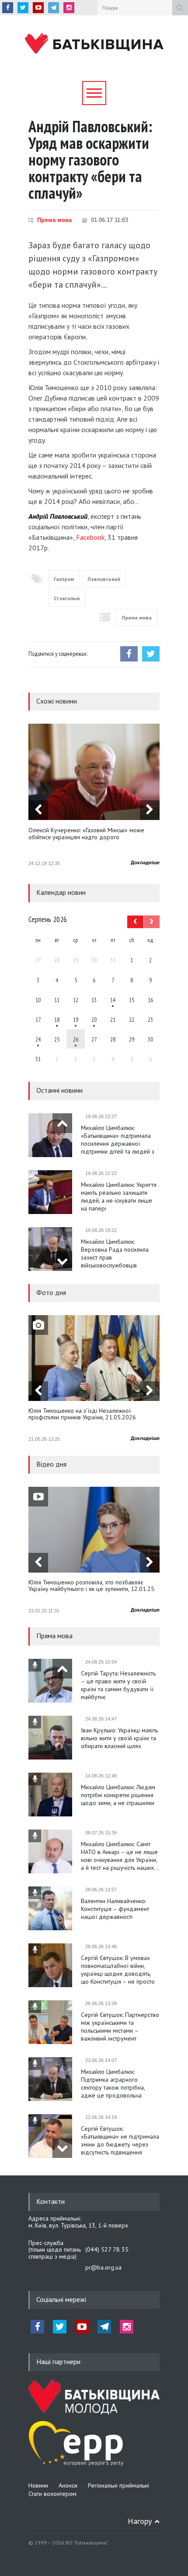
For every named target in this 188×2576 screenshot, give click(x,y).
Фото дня (51, 1292)
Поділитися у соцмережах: (58, 654)
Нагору (140, 2521)
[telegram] (54, 8)
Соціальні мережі (61, 2299)
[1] (113, 999)
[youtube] (38, 8)
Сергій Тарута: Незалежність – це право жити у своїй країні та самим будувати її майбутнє (118, 1685)
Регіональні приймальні (118, 2485)
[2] (57, 1019)
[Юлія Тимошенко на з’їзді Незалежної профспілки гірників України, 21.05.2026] (94, 1358)
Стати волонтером (52, 2494)
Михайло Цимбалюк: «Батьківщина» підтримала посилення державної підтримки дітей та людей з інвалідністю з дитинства (118, 1140)
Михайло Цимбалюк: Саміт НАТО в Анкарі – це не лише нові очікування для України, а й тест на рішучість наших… (120, 1856)
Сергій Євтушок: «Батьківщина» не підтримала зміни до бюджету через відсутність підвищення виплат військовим (120, 2140)
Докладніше (145, 862)
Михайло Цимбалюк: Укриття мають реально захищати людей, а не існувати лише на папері (119, 1197)
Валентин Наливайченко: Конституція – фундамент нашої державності (115, 1909)
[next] (150, 810)
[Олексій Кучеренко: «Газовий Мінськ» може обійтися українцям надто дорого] (94, 772)
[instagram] (69, 8)
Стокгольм (67, 598)
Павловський (104, 579)
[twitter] (23, 8)
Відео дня (51, 1464)
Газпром (64, 579)
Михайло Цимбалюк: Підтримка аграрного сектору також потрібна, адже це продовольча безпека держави (113, 2083)
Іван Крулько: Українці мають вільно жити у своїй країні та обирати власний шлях (119, 1738)
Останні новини (59, 1090)
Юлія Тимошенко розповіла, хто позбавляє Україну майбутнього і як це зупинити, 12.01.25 (91, 1586)
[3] (38, 1039)
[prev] (38, 810)
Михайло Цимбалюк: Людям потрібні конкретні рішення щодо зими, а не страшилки (118, 1795)
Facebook (90, 537)
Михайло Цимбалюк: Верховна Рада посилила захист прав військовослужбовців (115, 1253)
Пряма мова (54, 220)
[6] (76, 1019)
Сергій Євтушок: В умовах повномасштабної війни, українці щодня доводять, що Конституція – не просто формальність (118, 1970)
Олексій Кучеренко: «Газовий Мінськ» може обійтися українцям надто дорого (86, 834)
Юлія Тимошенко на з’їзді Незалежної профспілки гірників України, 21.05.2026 (82, 1414)
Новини (38, 2485)
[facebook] (8, 8)
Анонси (68, 2485)
